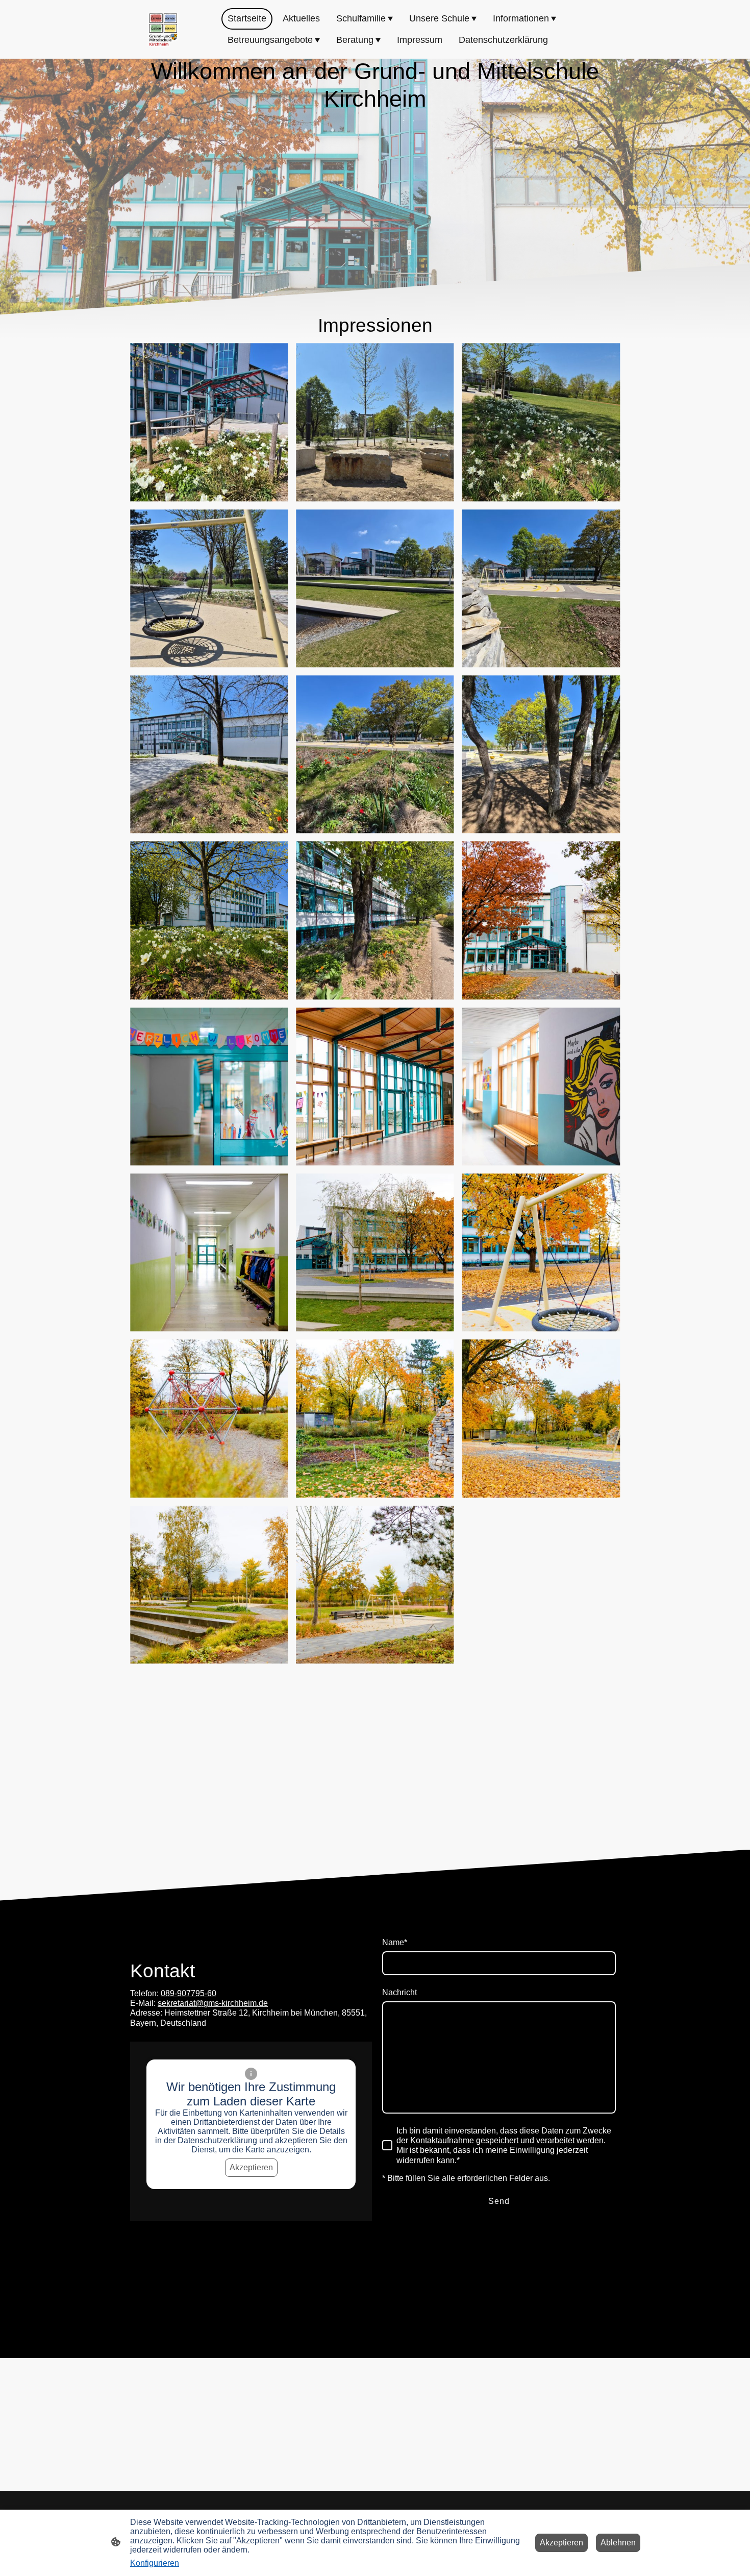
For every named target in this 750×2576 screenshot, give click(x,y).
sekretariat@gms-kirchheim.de (213, 2003)
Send (499, 2201)
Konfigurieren (155, 2563)
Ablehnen (618, 2543)
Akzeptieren (251, 2167)
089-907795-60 (189, 1993)
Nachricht (399, 1992)
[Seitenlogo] (163, 30)
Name (395, 1942)
